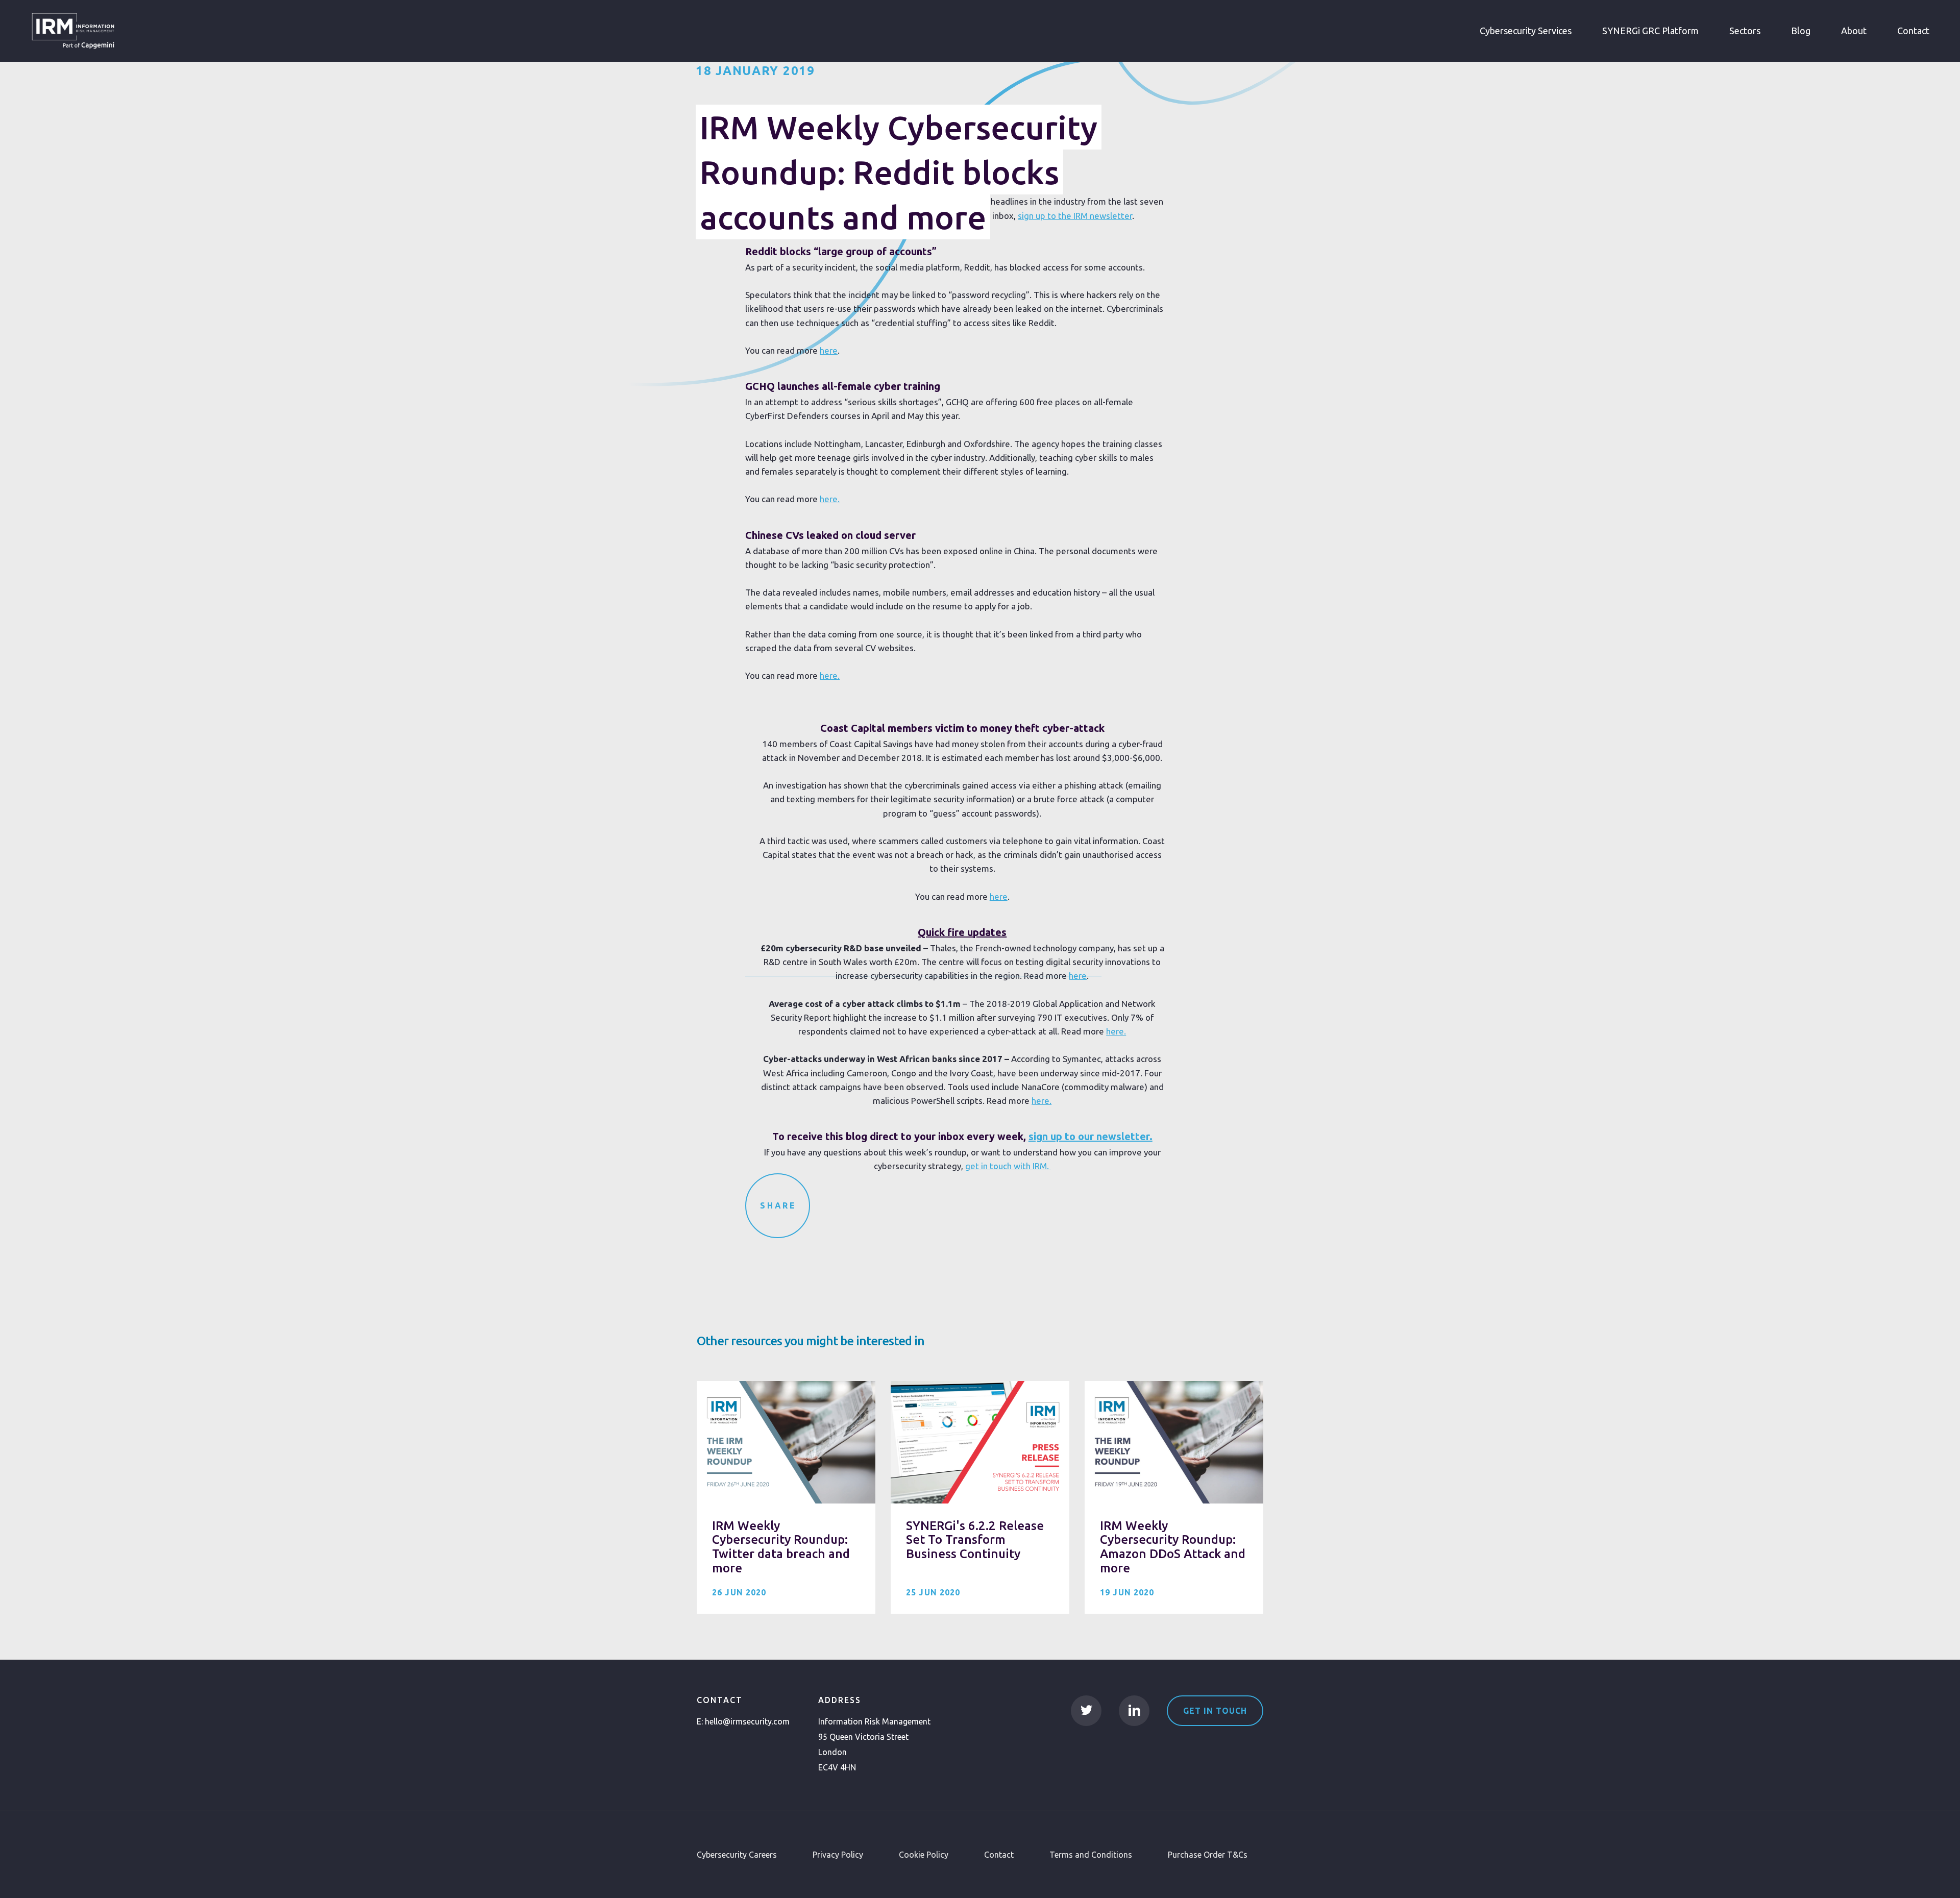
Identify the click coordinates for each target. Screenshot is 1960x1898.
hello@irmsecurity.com (747, 1721)
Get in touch (1215, 1711)
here (829, 350)
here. (830, 499)
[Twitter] (1086, 1711)
